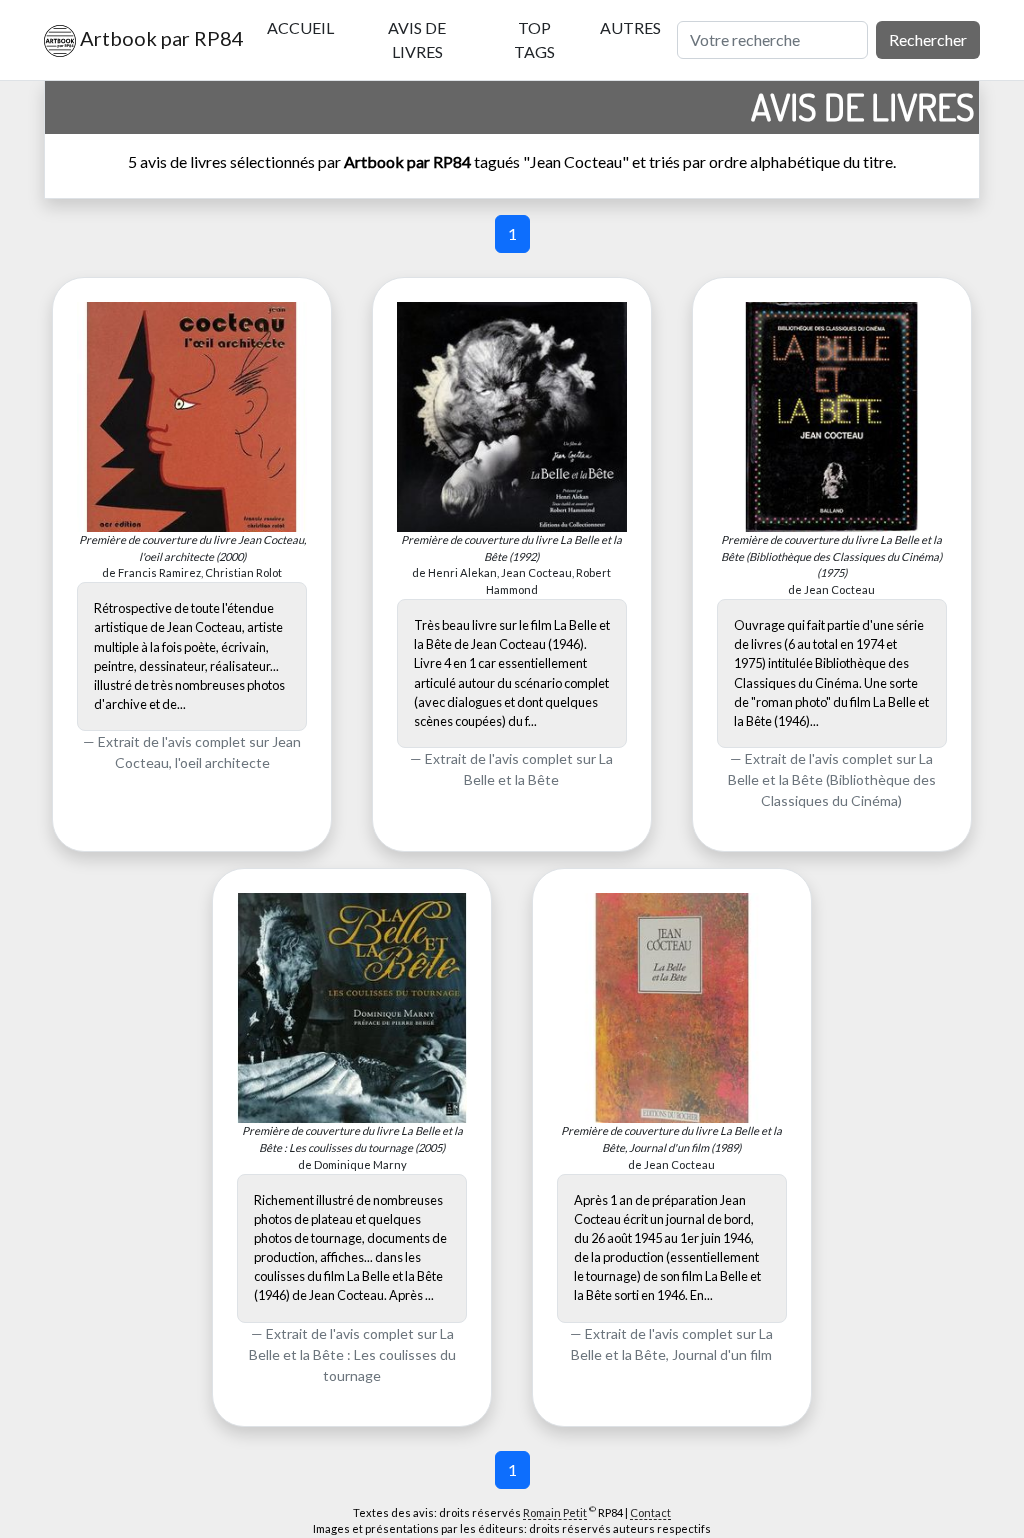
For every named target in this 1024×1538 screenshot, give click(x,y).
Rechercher (928, 39)
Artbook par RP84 (155, 38)
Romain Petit (555, 1512)
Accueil (300, 27)
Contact (650, 1512)
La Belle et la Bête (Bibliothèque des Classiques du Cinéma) (832, 779)
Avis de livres (417, 39)
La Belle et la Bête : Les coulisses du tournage (352, 1354)
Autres (630, 27)
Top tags (534, 39)
